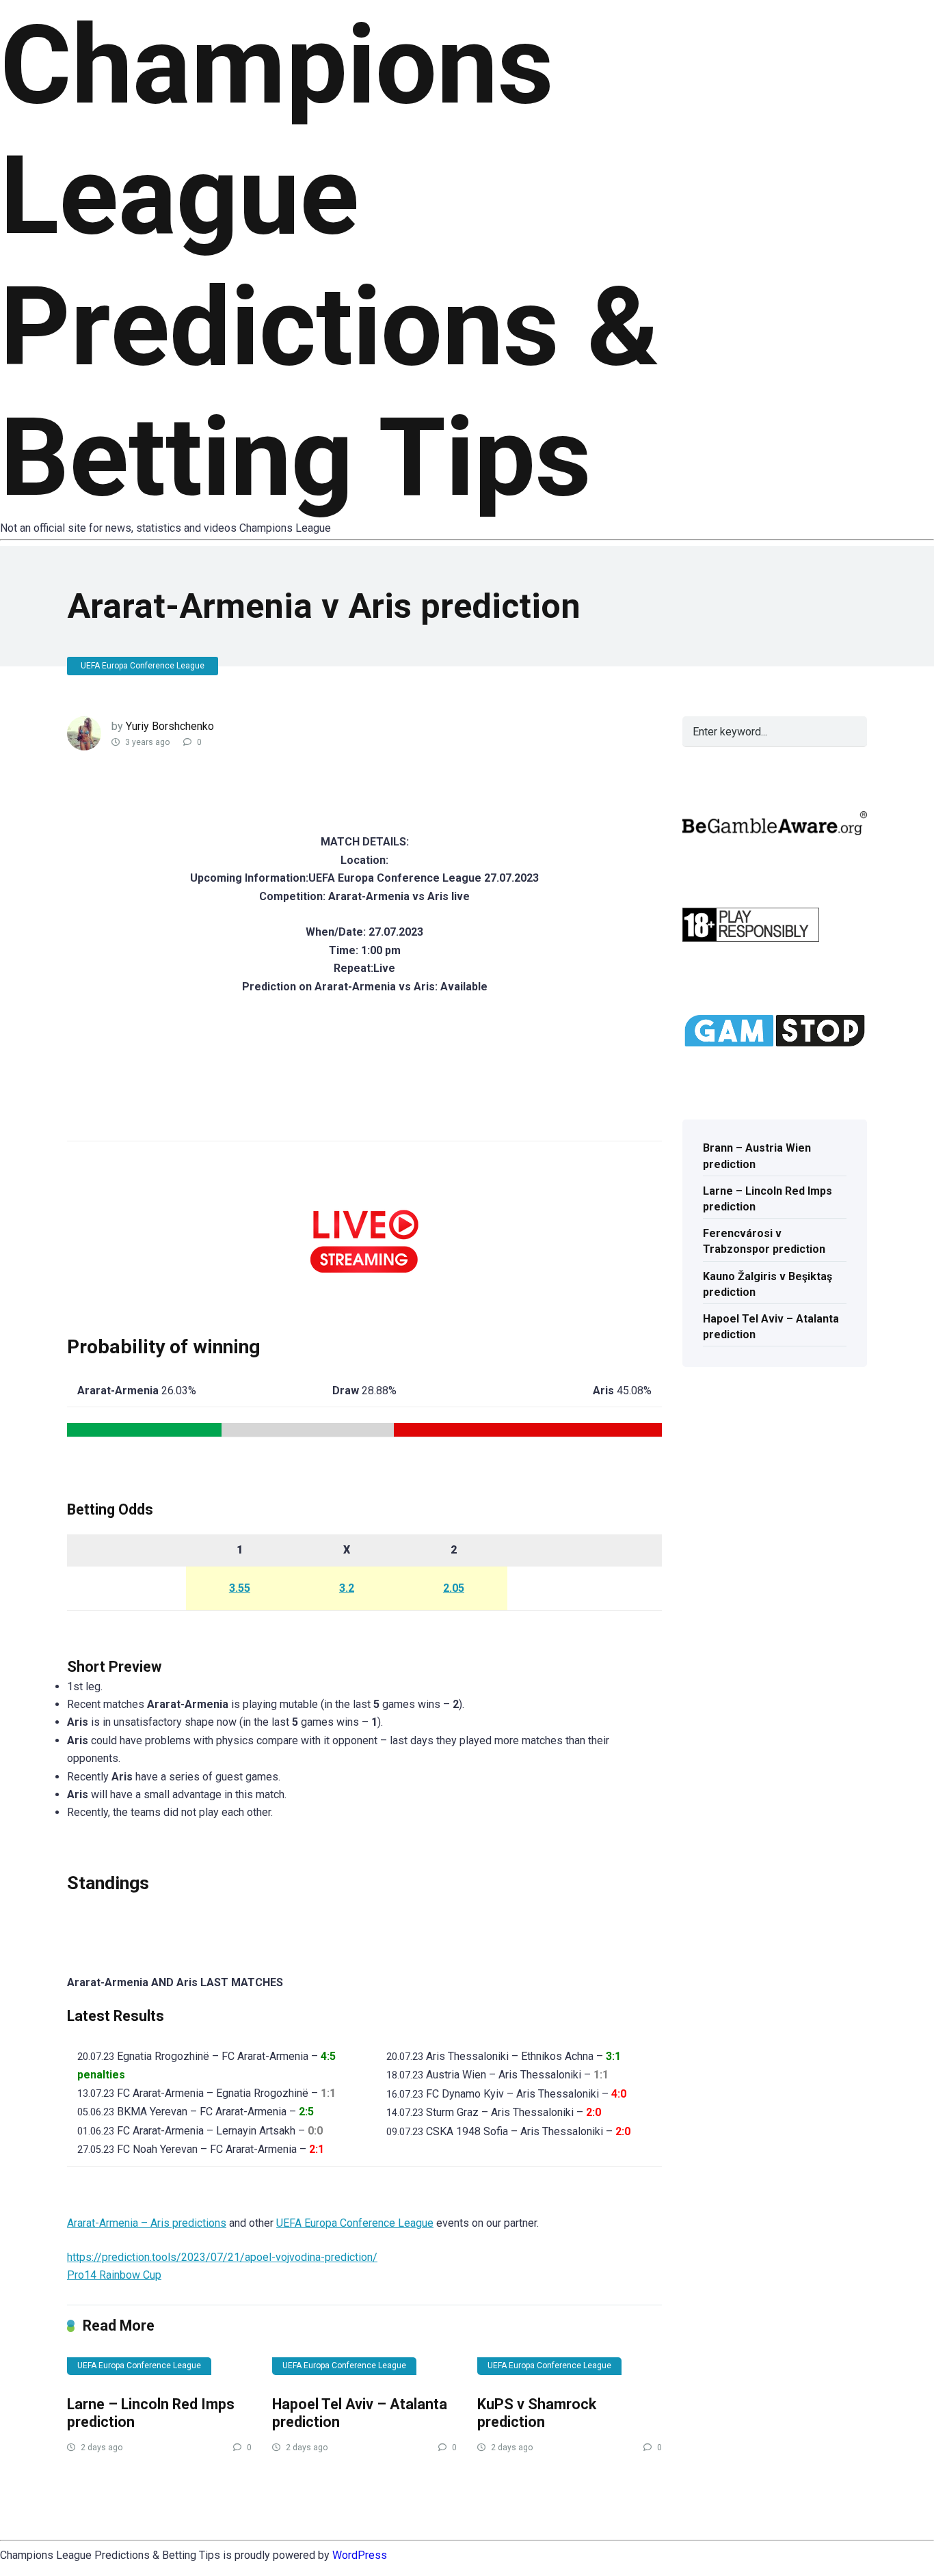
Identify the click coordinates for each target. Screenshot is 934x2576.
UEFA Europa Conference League (143, 666)
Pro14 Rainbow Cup (114, 2275)
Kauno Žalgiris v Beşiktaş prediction (768, 1284)
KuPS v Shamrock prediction (537, 2413)
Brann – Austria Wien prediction (757, 1156)
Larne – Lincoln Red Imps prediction (768, 1199)
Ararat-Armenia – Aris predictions (147, 2223)
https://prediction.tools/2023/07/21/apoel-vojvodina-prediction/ (222, 2257)
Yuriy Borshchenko (170, 726)
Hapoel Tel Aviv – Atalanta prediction (771, 1327)
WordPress (360, 2555)
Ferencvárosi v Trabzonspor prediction (764, 1241)
